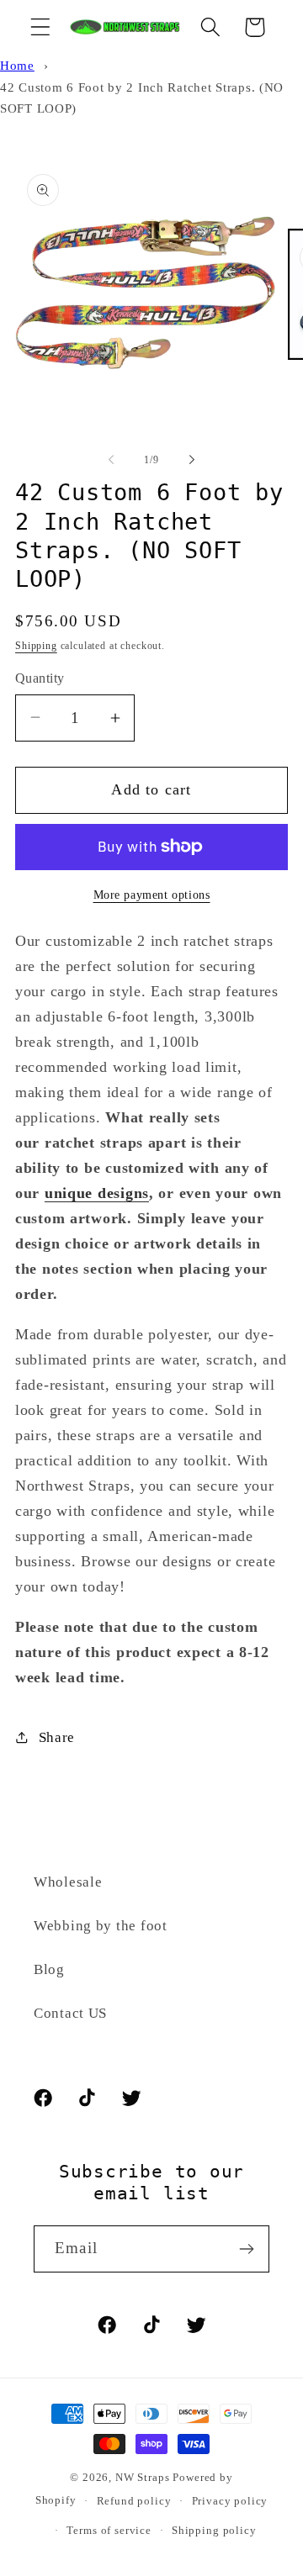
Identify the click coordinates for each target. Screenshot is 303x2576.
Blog (49, 1969)
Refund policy (134, 2501)
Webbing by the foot (101, 1926)
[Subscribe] (246, 2249)
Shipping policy (214, 2530)
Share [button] (57, 1737)
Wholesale (68, 1882)
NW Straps (143, 2477)
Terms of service (109, 2530)
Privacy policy (230, 2501)
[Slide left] (111, 460)
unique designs (97, 1193)
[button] (41, 27)
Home (17, 65)
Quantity (40, 678)
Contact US (70, 2013)
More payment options (152, 895)
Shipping (36, 646)
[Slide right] (192, 460)
